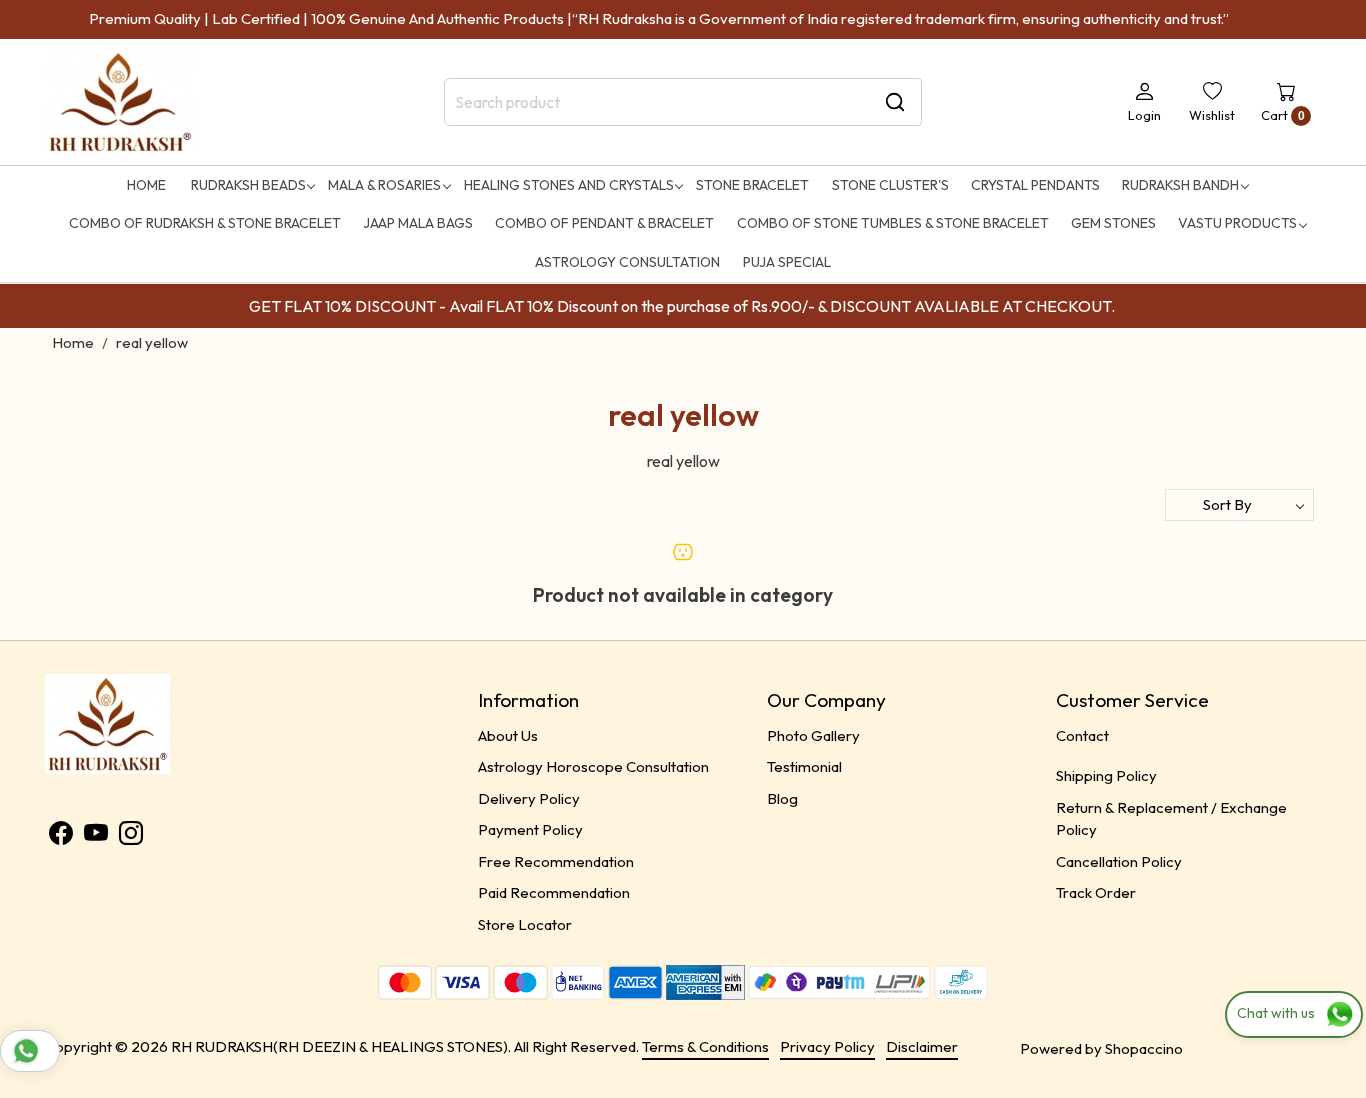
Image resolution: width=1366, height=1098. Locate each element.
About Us (508, 735)
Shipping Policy (1106, 775)
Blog (782, 798)
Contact (1082, 735)
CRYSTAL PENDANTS (1035, 185)
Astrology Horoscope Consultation (593, 766)
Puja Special (787, 262)
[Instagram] (131, 836)
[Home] (120, 102)
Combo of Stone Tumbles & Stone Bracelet (893, 223)
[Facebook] (61, 836)
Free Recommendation (556, 861)
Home (146, 185)
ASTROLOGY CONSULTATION (627, 262)
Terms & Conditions (705, 1046)
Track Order (1096, 892)
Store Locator (525, 924)
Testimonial (804, 766)
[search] (895, 102)
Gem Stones (1113, 223)
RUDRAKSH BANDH (1180, 185)
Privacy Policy (827, 1046)
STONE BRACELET (752, 185)
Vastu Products (1237, 223)
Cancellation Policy (1119, 861)
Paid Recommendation (554, 892)
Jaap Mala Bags (418, 223)
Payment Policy (530, 829)
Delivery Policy (529, 798)
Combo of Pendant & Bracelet (604, 223)
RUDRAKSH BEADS (248, 185)
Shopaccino (1144, 1048)
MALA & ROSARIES (384, 185)
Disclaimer (922, 1046)
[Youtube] (96, 836)
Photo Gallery (813, 735)
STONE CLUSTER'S (890, 185)
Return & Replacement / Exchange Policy (1171, 819)
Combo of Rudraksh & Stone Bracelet (205, 223)
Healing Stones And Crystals (569, 185)
